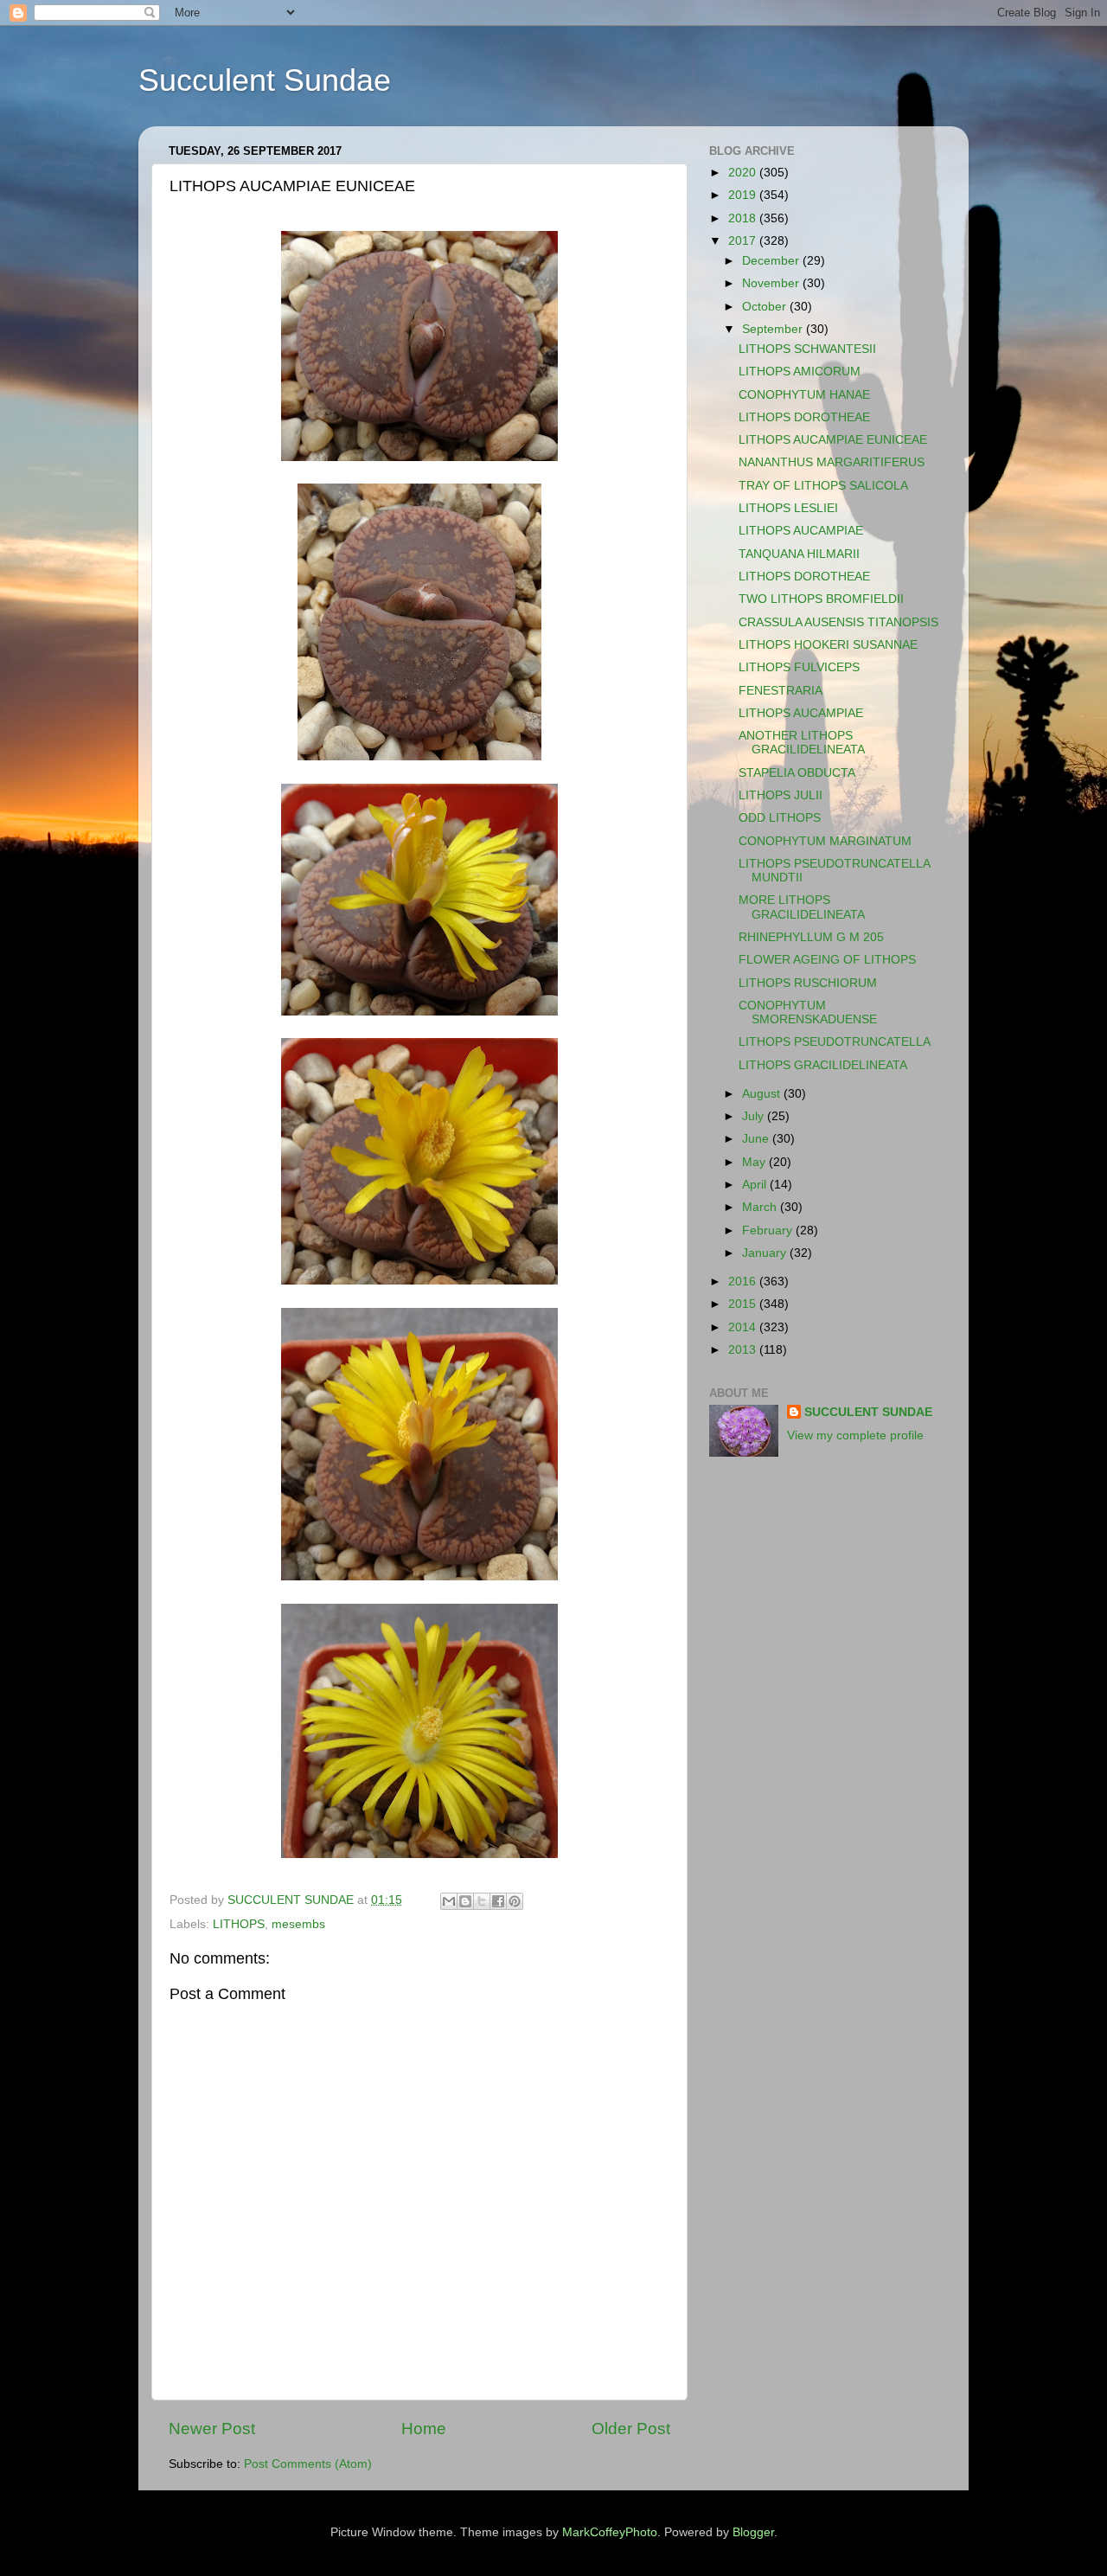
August (763, 1094)
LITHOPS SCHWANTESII (807, 349)
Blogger (753, 2532)
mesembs (298, 1924)
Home (424, 2429)
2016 (744, 1282)
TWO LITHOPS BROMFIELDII (821, 599)
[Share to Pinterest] (515, 1901)
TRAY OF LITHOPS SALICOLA (823, 486)
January (766, 1253)
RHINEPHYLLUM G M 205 (811, 937)
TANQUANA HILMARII (799, 554)
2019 (744, 195)
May (755, 1162)
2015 (744, 1304)
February (769, 1230)
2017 (744, 241)
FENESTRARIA (781, 691)
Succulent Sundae (265, 80)
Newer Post (212, 2429)
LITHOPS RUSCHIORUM (808, 983)
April (756, 1185)
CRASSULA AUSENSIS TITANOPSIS (838, 622)
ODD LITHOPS (780, 818)
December (772, 261)
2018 (744, 218)
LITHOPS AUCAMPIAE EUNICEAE (833, 440)
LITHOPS (239, 1924)
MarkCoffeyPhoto (610, 2532)
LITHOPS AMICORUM (800, 372)
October (766, 307)
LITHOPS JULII (781, 795)
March (761, 1207)
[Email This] (449, 1901)
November (772, 283)
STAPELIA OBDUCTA (797, 773)
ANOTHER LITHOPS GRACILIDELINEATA (802, 743)
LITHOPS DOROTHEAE (804, 417)
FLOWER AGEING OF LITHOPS (827, 960)
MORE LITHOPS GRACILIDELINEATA (802, 907)
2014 (744, 1327)
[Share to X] (482, 1901)
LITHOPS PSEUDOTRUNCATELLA (835, 1042)
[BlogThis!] (465, 1901)
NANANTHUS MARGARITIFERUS (832, 462)
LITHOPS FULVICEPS (799, 667)
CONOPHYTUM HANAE (804, 395)
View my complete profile (855, 1435)
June (757, 1139)
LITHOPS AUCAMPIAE (801, 531)
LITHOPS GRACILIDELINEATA (823, 1065)
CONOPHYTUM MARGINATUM (825, 841)
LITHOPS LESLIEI (788, 508)
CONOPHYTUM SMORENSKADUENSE (808, 1012)
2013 (744, 1350)
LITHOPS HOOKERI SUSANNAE (828, 645)
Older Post (631, 2429)
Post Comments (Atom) (308, 2464)
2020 (744, 173)
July (755, 1116)
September (774, 329)
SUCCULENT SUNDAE (868, 1412)
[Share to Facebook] (498, 1901)
